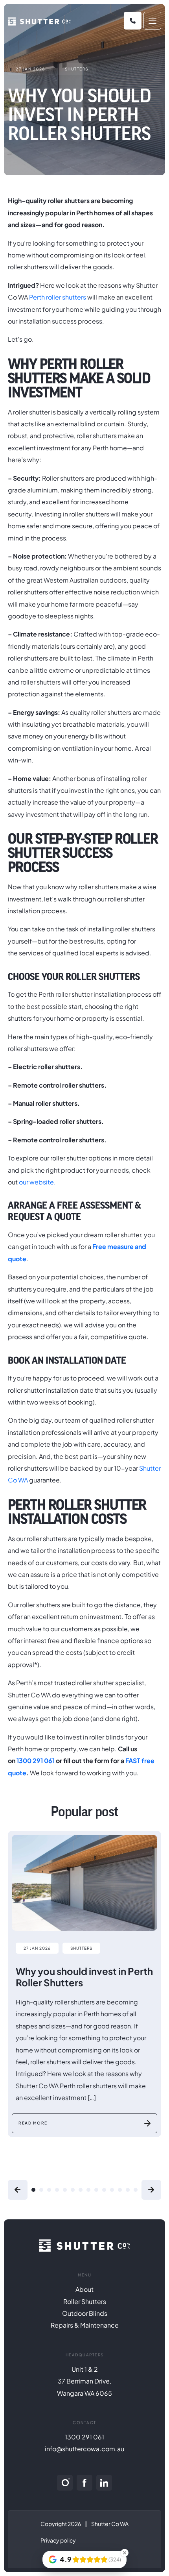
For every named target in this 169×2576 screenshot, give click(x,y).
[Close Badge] (125, 2553)
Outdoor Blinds (85, 2313)
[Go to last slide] (18, 2190)
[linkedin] (104, 2483)
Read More (33, 2123)
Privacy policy (58, 2540)
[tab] (33, 2190)
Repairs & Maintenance (85, 2325)
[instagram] (65, 2483)
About (84, 2289)
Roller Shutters (85, 2301)
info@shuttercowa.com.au (84, 2449)
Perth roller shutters (58, 297)
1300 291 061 (36, 1761)
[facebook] (84, 2483)
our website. (37, 1182)
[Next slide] (151, 2190)
